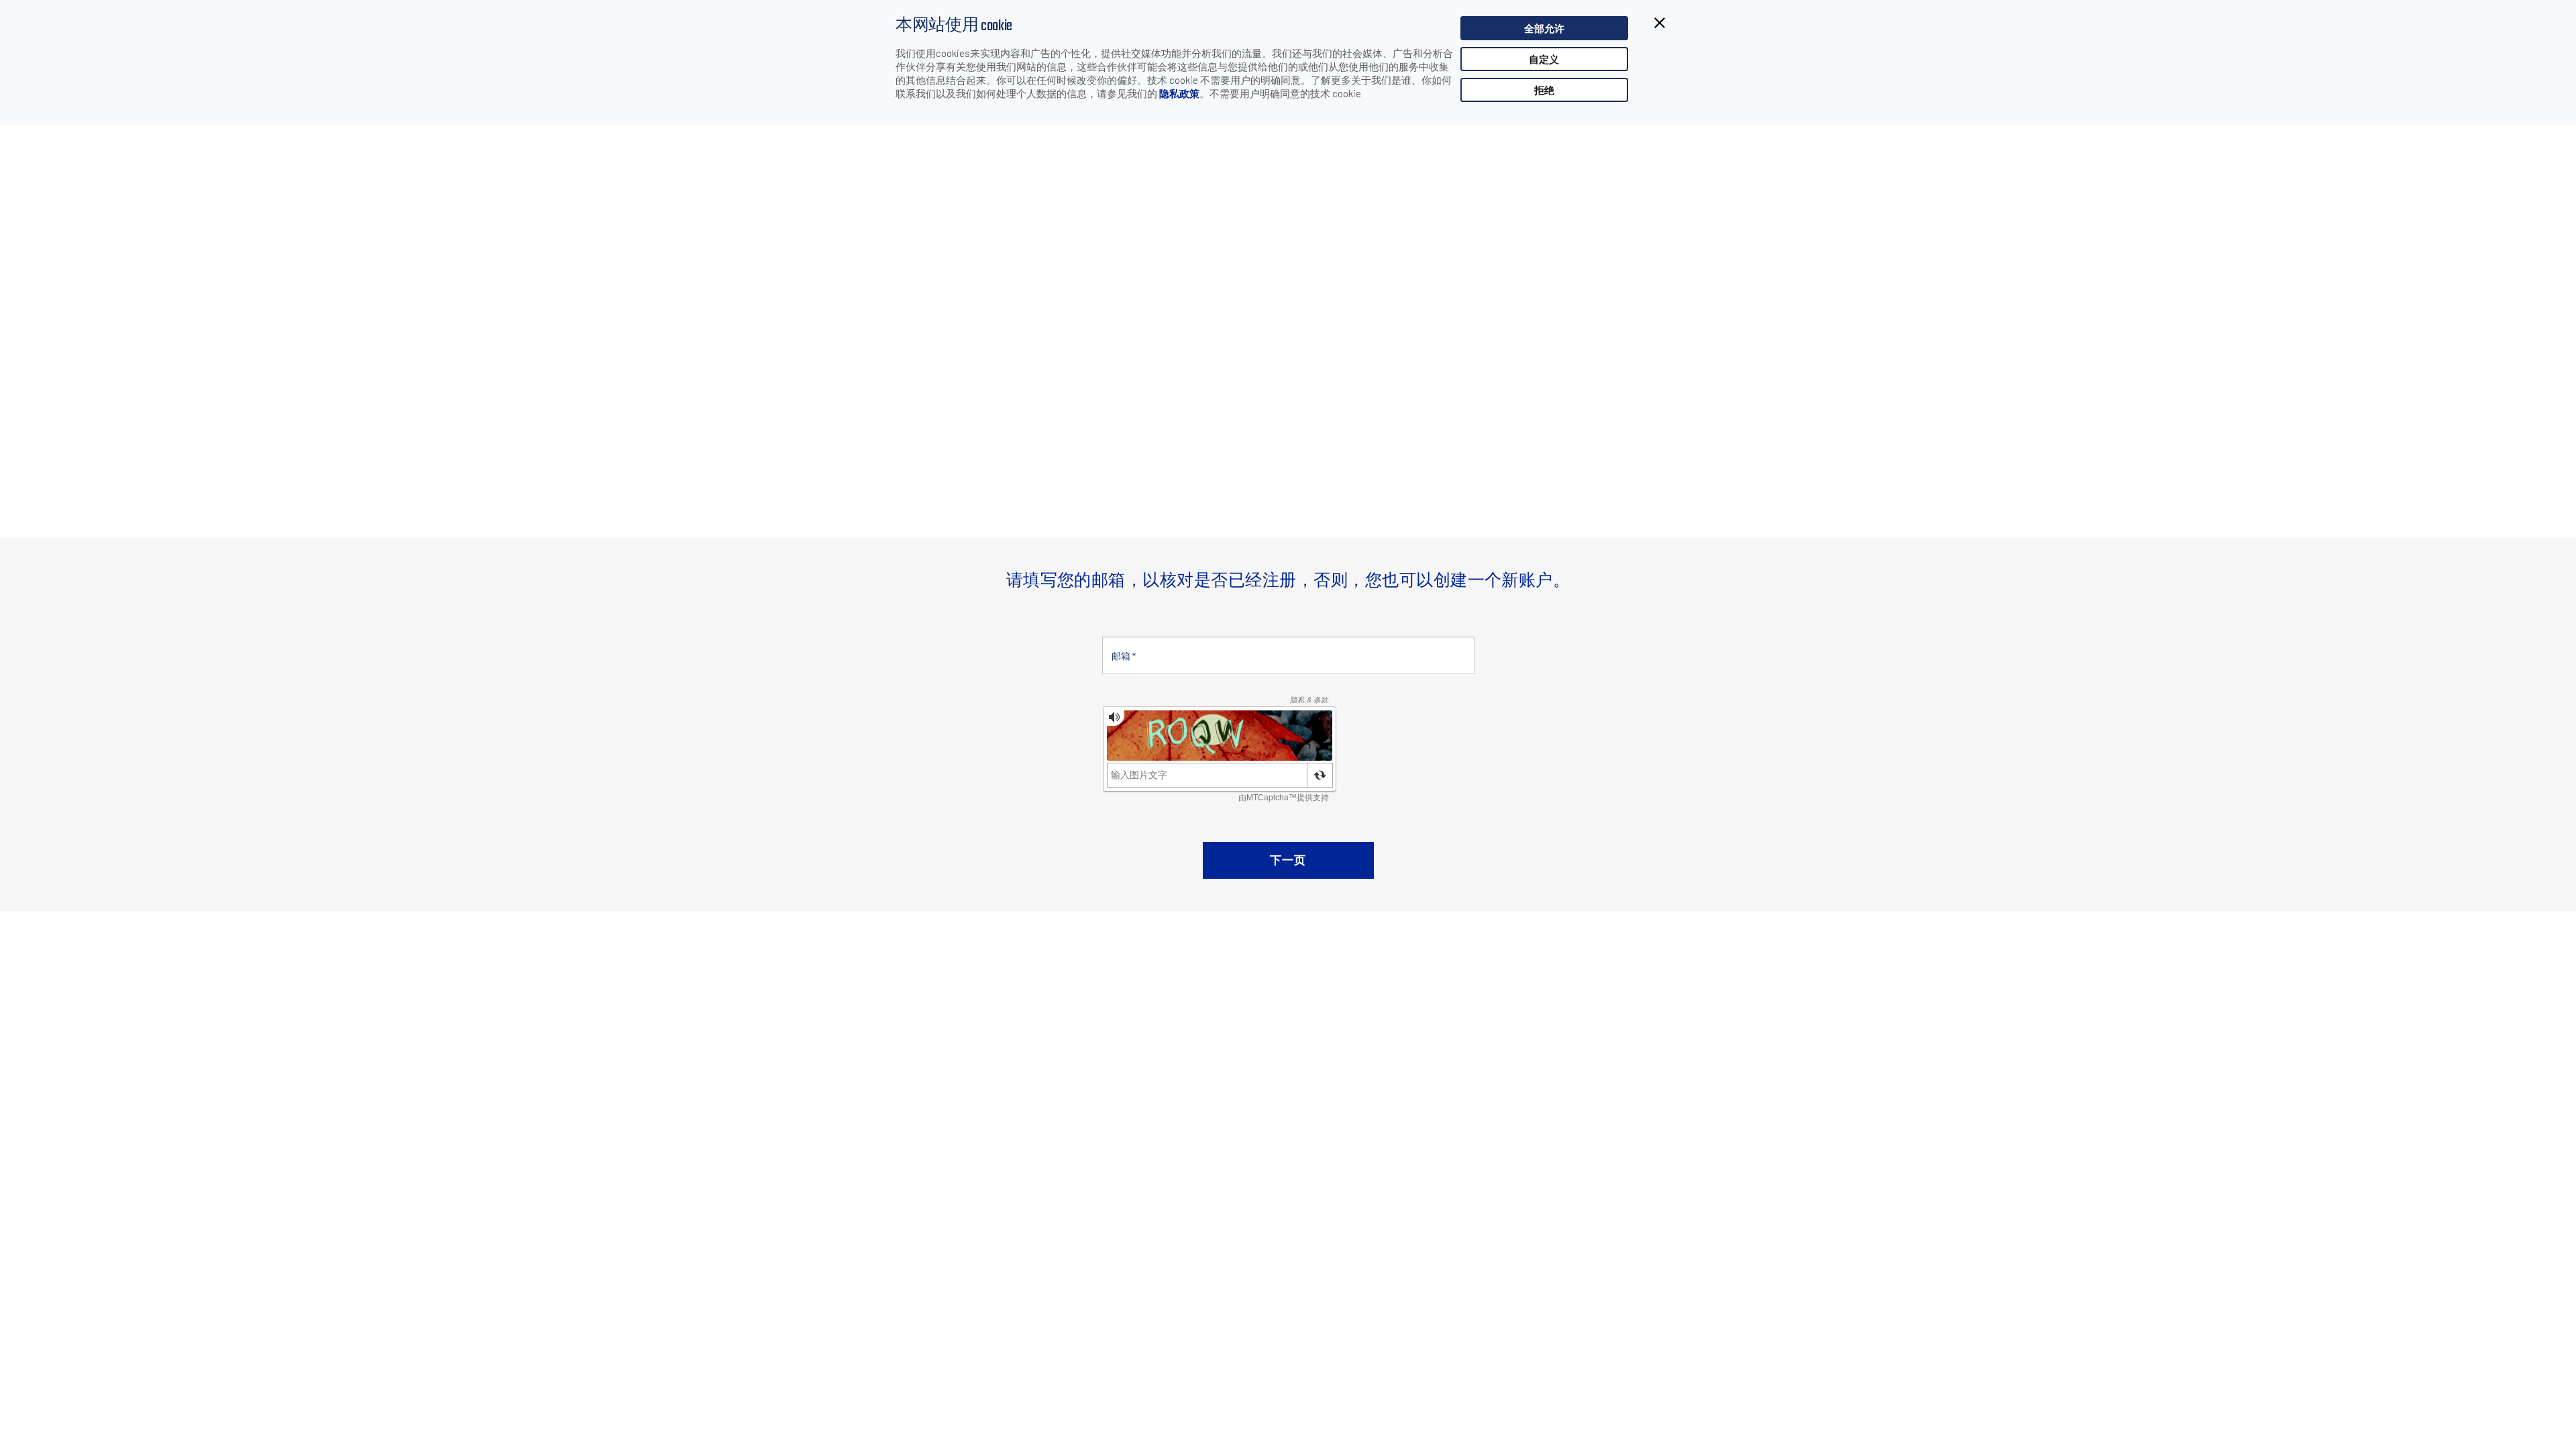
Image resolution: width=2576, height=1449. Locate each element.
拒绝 (1544, 90)
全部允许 (1544, 28)
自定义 (1544, 59)
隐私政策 (1179, 93)
